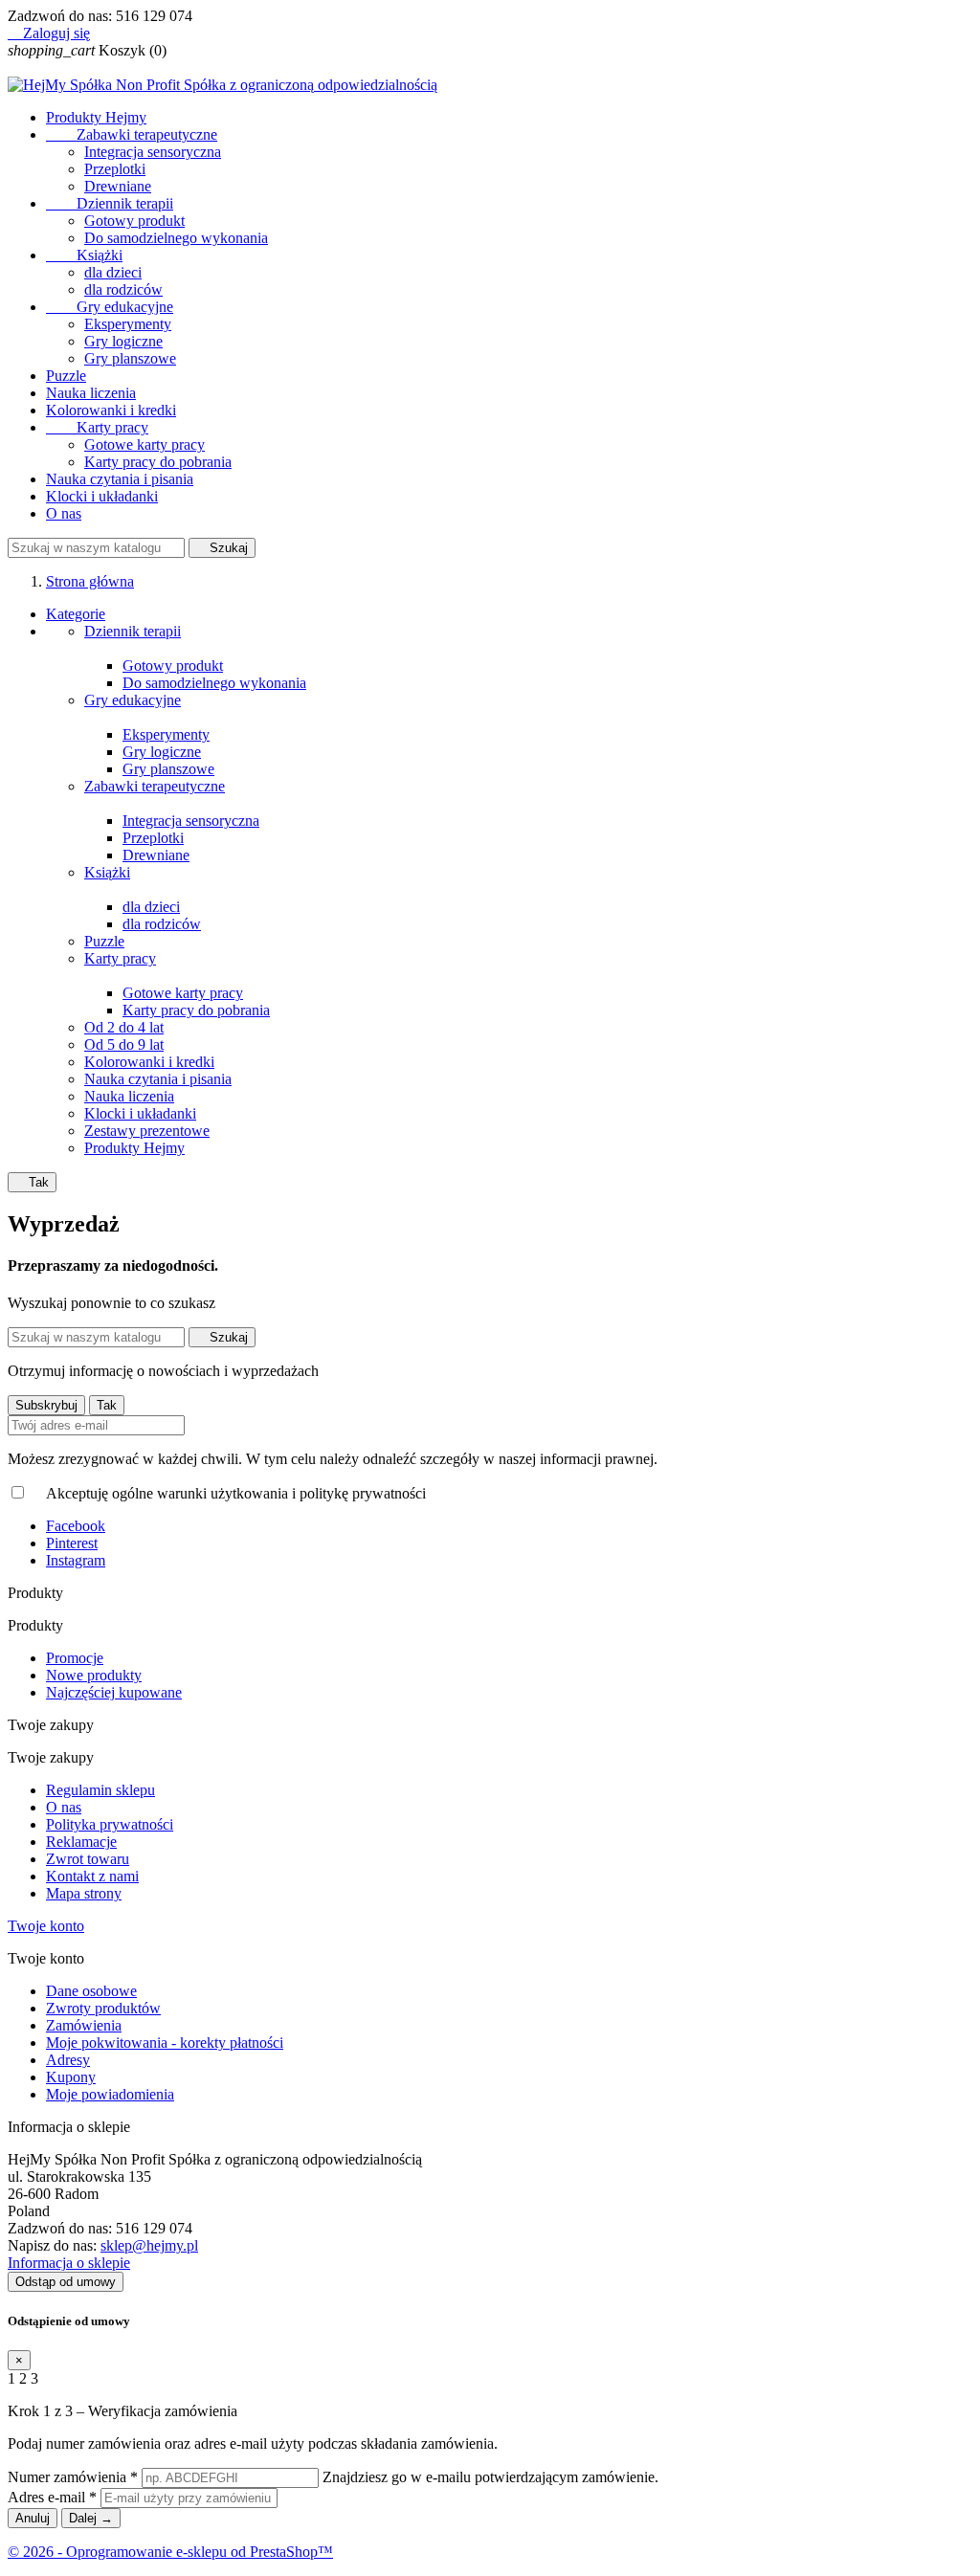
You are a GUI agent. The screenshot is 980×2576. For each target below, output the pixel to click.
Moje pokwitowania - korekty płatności (165, 2043)
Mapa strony (84, 1893)
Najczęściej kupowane (114, 1692)
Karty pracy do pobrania (158, 462)
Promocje (75, 1658)
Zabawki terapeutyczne (132, 134)
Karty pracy (97, 427)
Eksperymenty (128, 324)
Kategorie (76, 614)
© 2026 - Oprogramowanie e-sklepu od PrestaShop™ (170, 2552)
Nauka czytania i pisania (120, 479)
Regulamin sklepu (100, 1790)
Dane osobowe (91, 1991)
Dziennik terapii (110, 203)
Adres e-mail (52, 2497)
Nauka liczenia (91, 393)
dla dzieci (113, 272)
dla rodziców (123, 289)
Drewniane (118, 186)
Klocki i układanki (102, 496)
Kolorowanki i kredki (111, 410)
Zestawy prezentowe (147, 1131)
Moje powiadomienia (110, 2094)
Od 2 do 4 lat (124, 1027)
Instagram (76, 1560)
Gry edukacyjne (110, 307)
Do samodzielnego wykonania (176, 238)
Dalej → (91, 2518)
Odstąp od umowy (66, 2282)
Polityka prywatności (110, 1824)
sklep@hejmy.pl (149, 2245)
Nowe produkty (94, 1675)
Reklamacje (81, 1842)
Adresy (68, 2060)
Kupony (71, 2077)
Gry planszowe (130, 358)
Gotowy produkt (134, 221)
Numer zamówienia (73, 2477)
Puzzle (66, 376)
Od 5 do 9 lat (124, 1044)
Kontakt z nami (92, 1876)
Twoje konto (46, 1926)
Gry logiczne (123, 341)
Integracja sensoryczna (153, 152)
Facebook (76, 1526)
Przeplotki (115, 169)
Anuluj (33, 2518)
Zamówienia (84, 2025)
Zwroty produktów (103, 2008)
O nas (64, 513)
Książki (84, 255)
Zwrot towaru (88, 1859)
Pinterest (72, 1543)
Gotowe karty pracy (145, 444)
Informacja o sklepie (69, 2263)
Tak (32, 1182)
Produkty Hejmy (96, 117)
